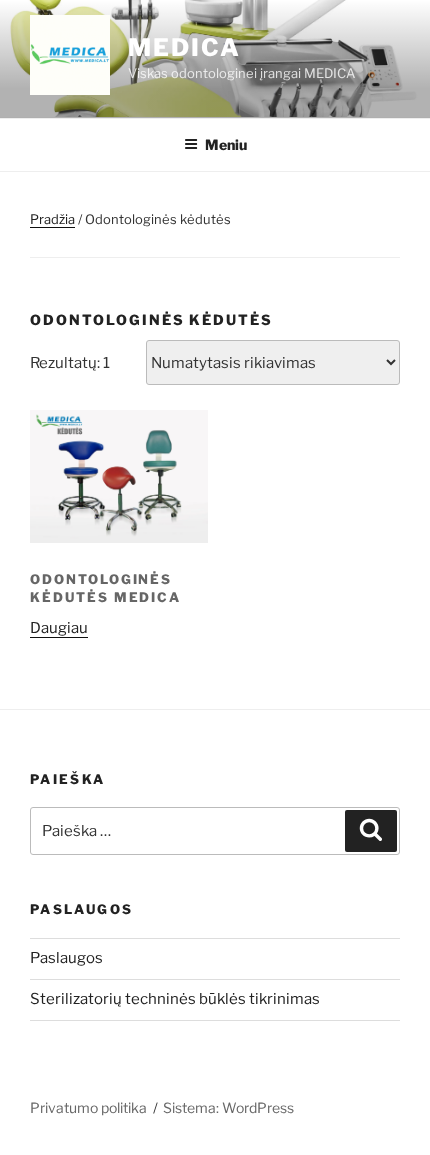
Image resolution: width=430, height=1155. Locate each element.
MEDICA (184, 47)
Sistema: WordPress (228, 1107)
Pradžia (52, 219)
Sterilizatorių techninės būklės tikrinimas (175, 999)
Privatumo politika (88, 1107)
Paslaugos (66, 958)
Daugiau (59, 628)
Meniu (226, 144)
